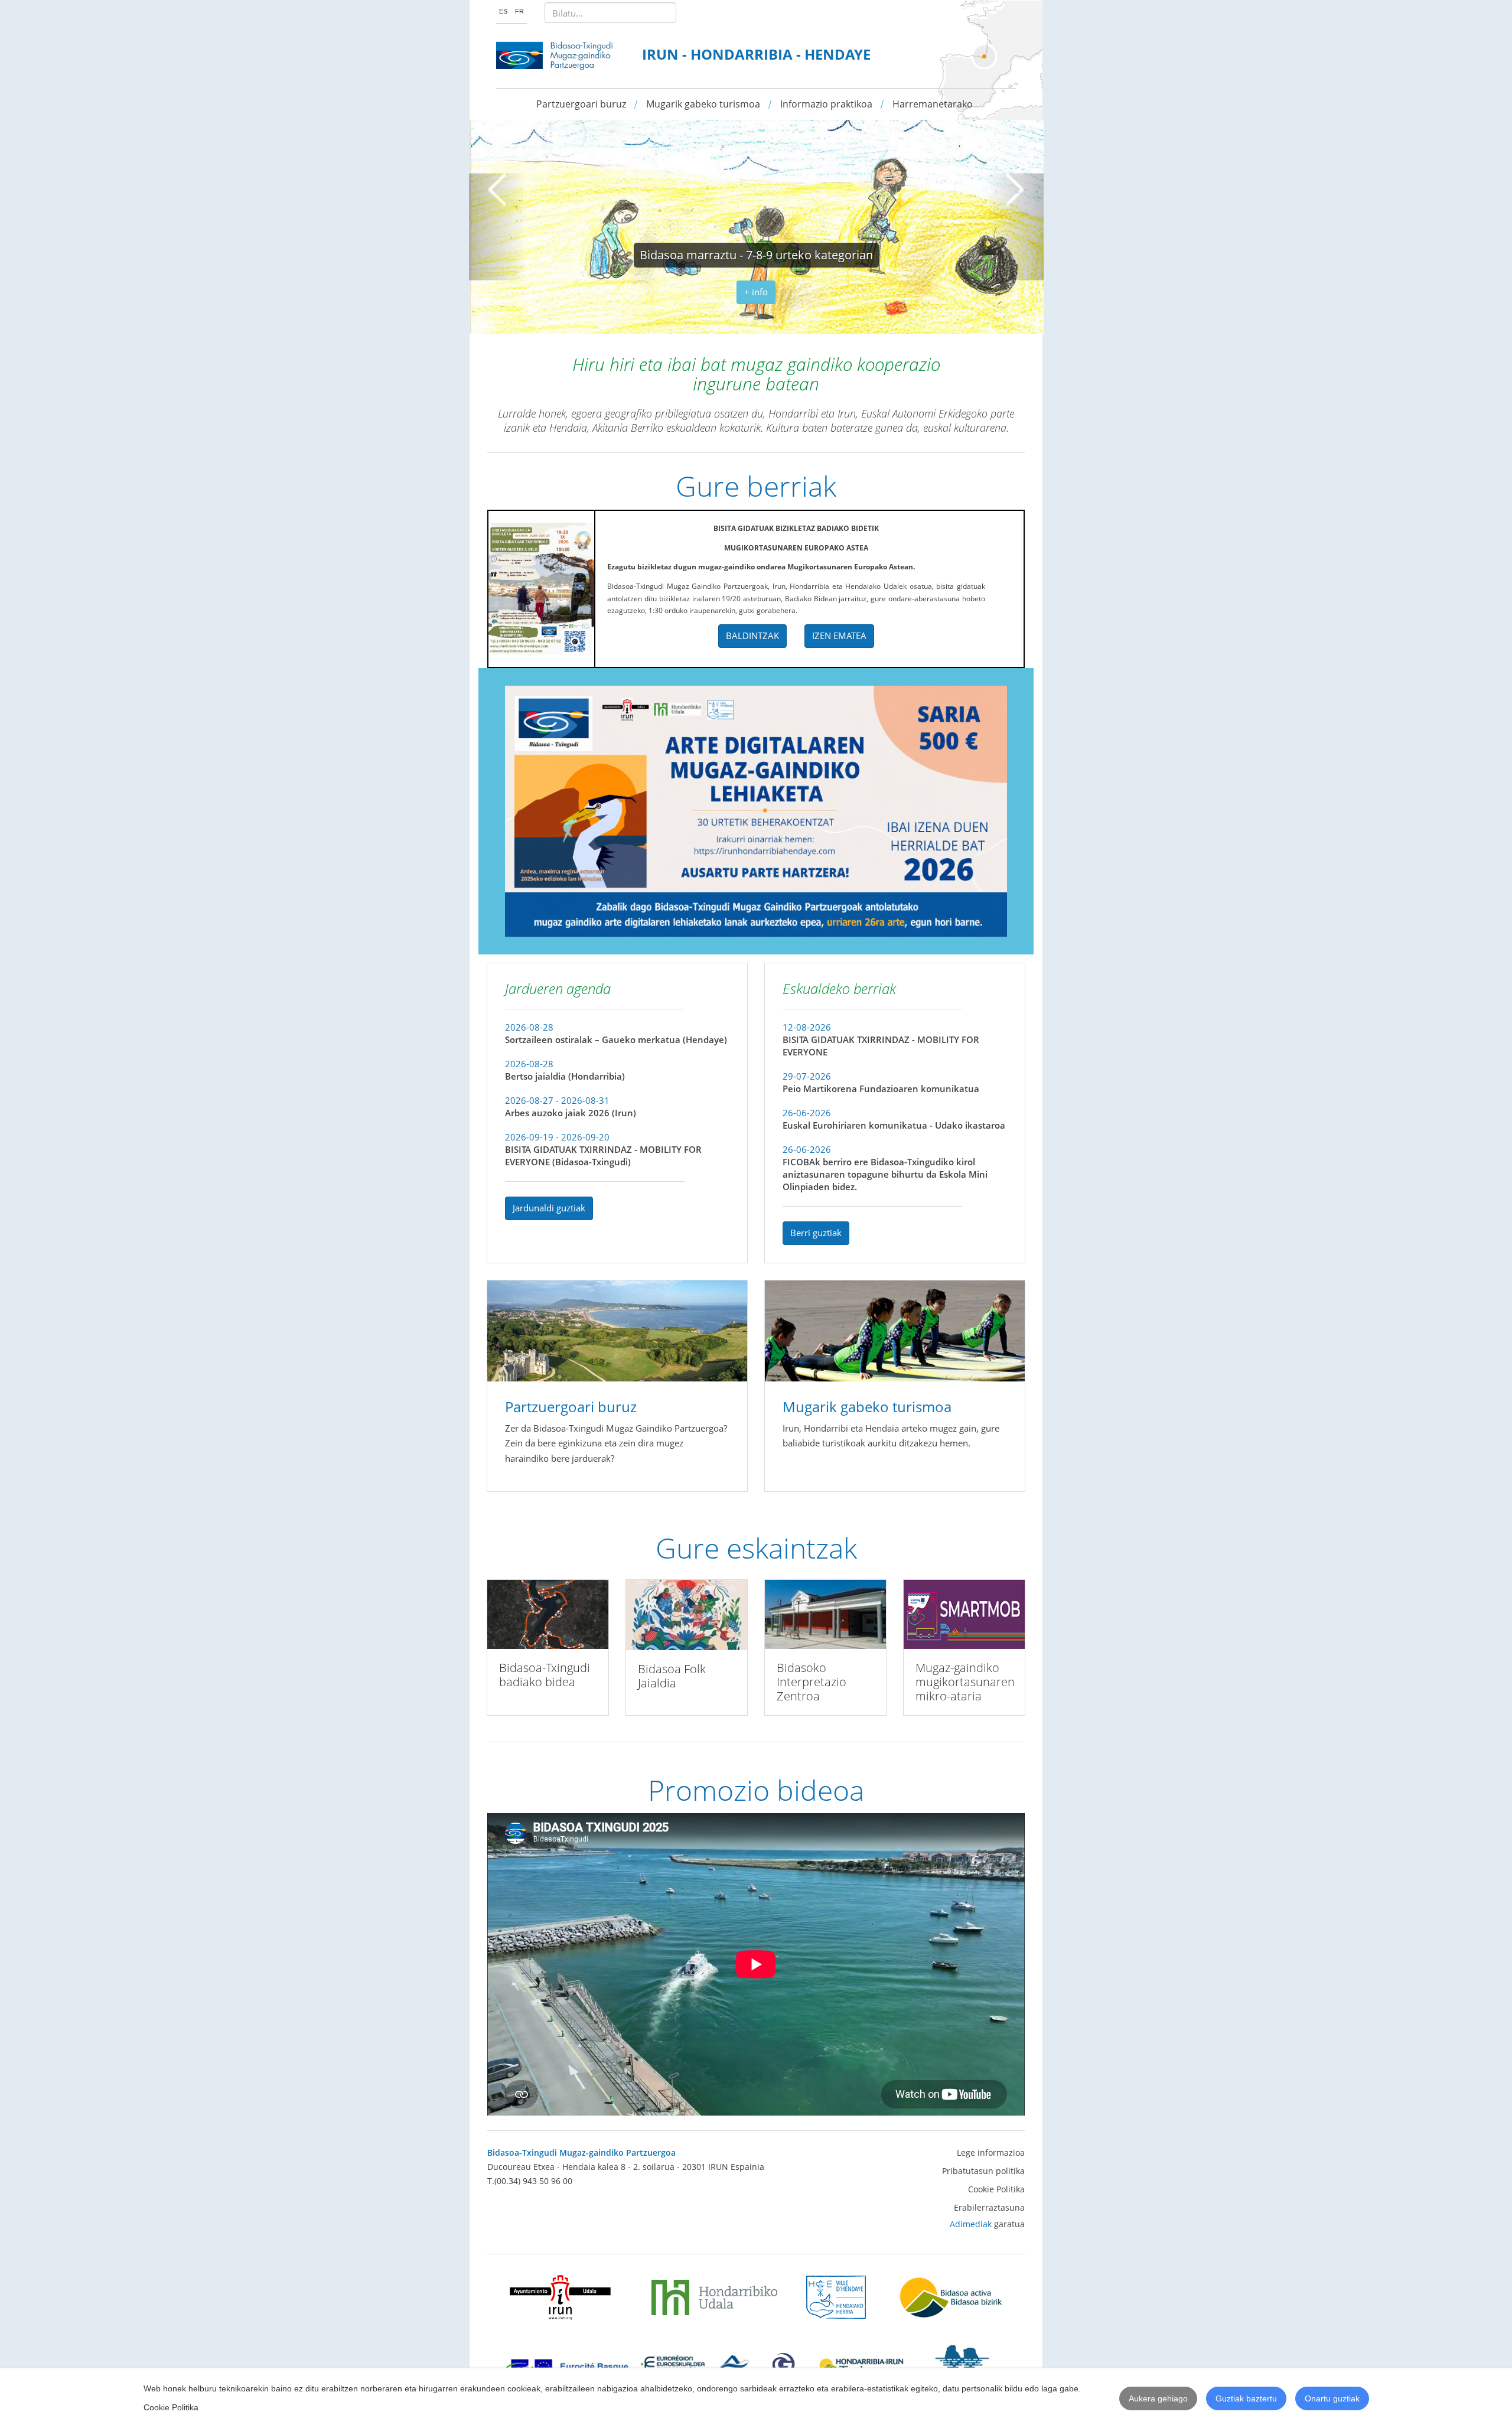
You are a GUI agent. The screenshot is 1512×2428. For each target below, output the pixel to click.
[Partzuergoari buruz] (617, 1329)
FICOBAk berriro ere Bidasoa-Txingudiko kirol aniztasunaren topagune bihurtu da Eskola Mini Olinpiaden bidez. (885, 1174)
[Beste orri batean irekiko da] (561, 2297)
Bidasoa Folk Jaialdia (672, 1676)
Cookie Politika (996, 2189)
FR (519, 11)
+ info (756, 292)
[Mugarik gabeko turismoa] (895, 1329)
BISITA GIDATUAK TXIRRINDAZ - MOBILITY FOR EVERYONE (881, 1046)
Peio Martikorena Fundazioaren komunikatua (881, 1088)
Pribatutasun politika (983, 2171)
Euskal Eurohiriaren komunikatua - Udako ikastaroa (894, 1125)
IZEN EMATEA (839, 635)
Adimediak (971, 2224)
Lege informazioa (991, 2152)
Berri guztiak (816, 1233)
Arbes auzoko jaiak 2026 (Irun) (571, 1113)
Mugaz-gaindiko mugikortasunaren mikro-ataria (965, 1682)
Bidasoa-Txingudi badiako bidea (545, 1675)
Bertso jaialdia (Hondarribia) (565, 1076)
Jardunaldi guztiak (549, 1208)
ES (504, 11)
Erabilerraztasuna (989, 2207)
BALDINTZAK (752, 635)
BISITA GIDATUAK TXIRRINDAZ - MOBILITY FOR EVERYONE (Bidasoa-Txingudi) (603, 1156)
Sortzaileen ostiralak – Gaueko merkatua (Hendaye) (616, 1039)
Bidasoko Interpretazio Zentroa (812, 1682)
